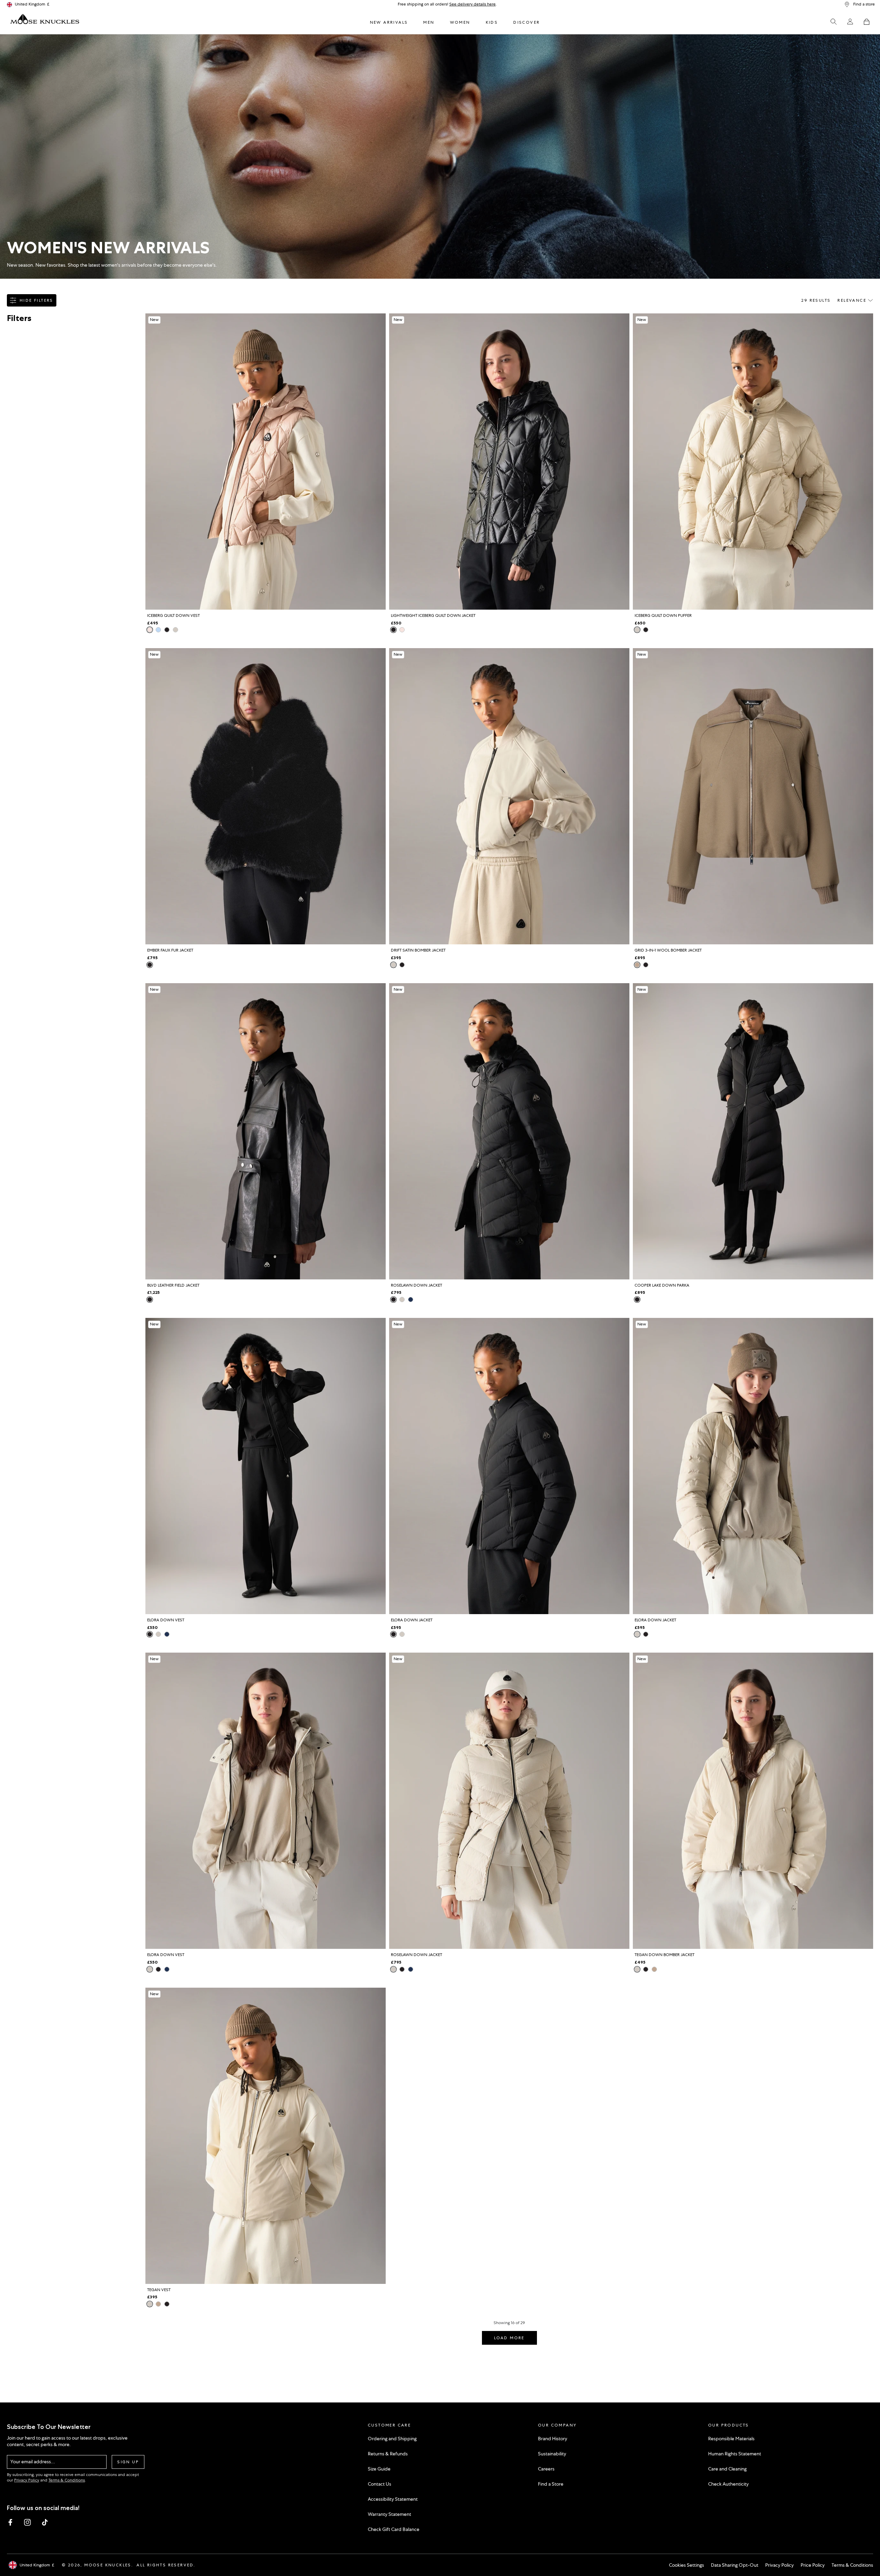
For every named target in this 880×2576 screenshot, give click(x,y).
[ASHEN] (637, 965)
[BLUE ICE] (158, 630)
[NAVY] (411, 1300)
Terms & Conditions (67, 2480)
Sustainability (552, 2454)
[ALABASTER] (175, 630)
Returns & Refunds (388, 2454)
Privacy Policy (27, 2480)
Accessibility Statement (393, 2499)
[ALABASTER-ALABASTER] (402, 1300)
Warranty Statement (389, 2514)
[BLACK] (167, 630)
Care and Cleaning (727, 2469)
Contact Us (379, 2484)
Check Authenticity (728, 2484)
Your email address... (33, 2462)
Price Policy (813, 2565)
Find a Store (551, 2484)
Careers (546, 2469)
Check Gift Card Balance (394, 2529)
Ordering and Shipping (392, 2439)
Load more (509, 2338)
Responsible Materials (731, 2439)
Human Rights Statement (735, 2454)
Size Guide (379, 2469)
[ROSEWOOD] (150, 630)
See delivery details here (472, 4)
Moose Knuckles (108, 2565)
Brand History (553, 2439)
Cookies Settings (686, 2565)
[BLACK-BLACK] (393, 1300)
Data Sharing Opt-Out (735, 2565)
